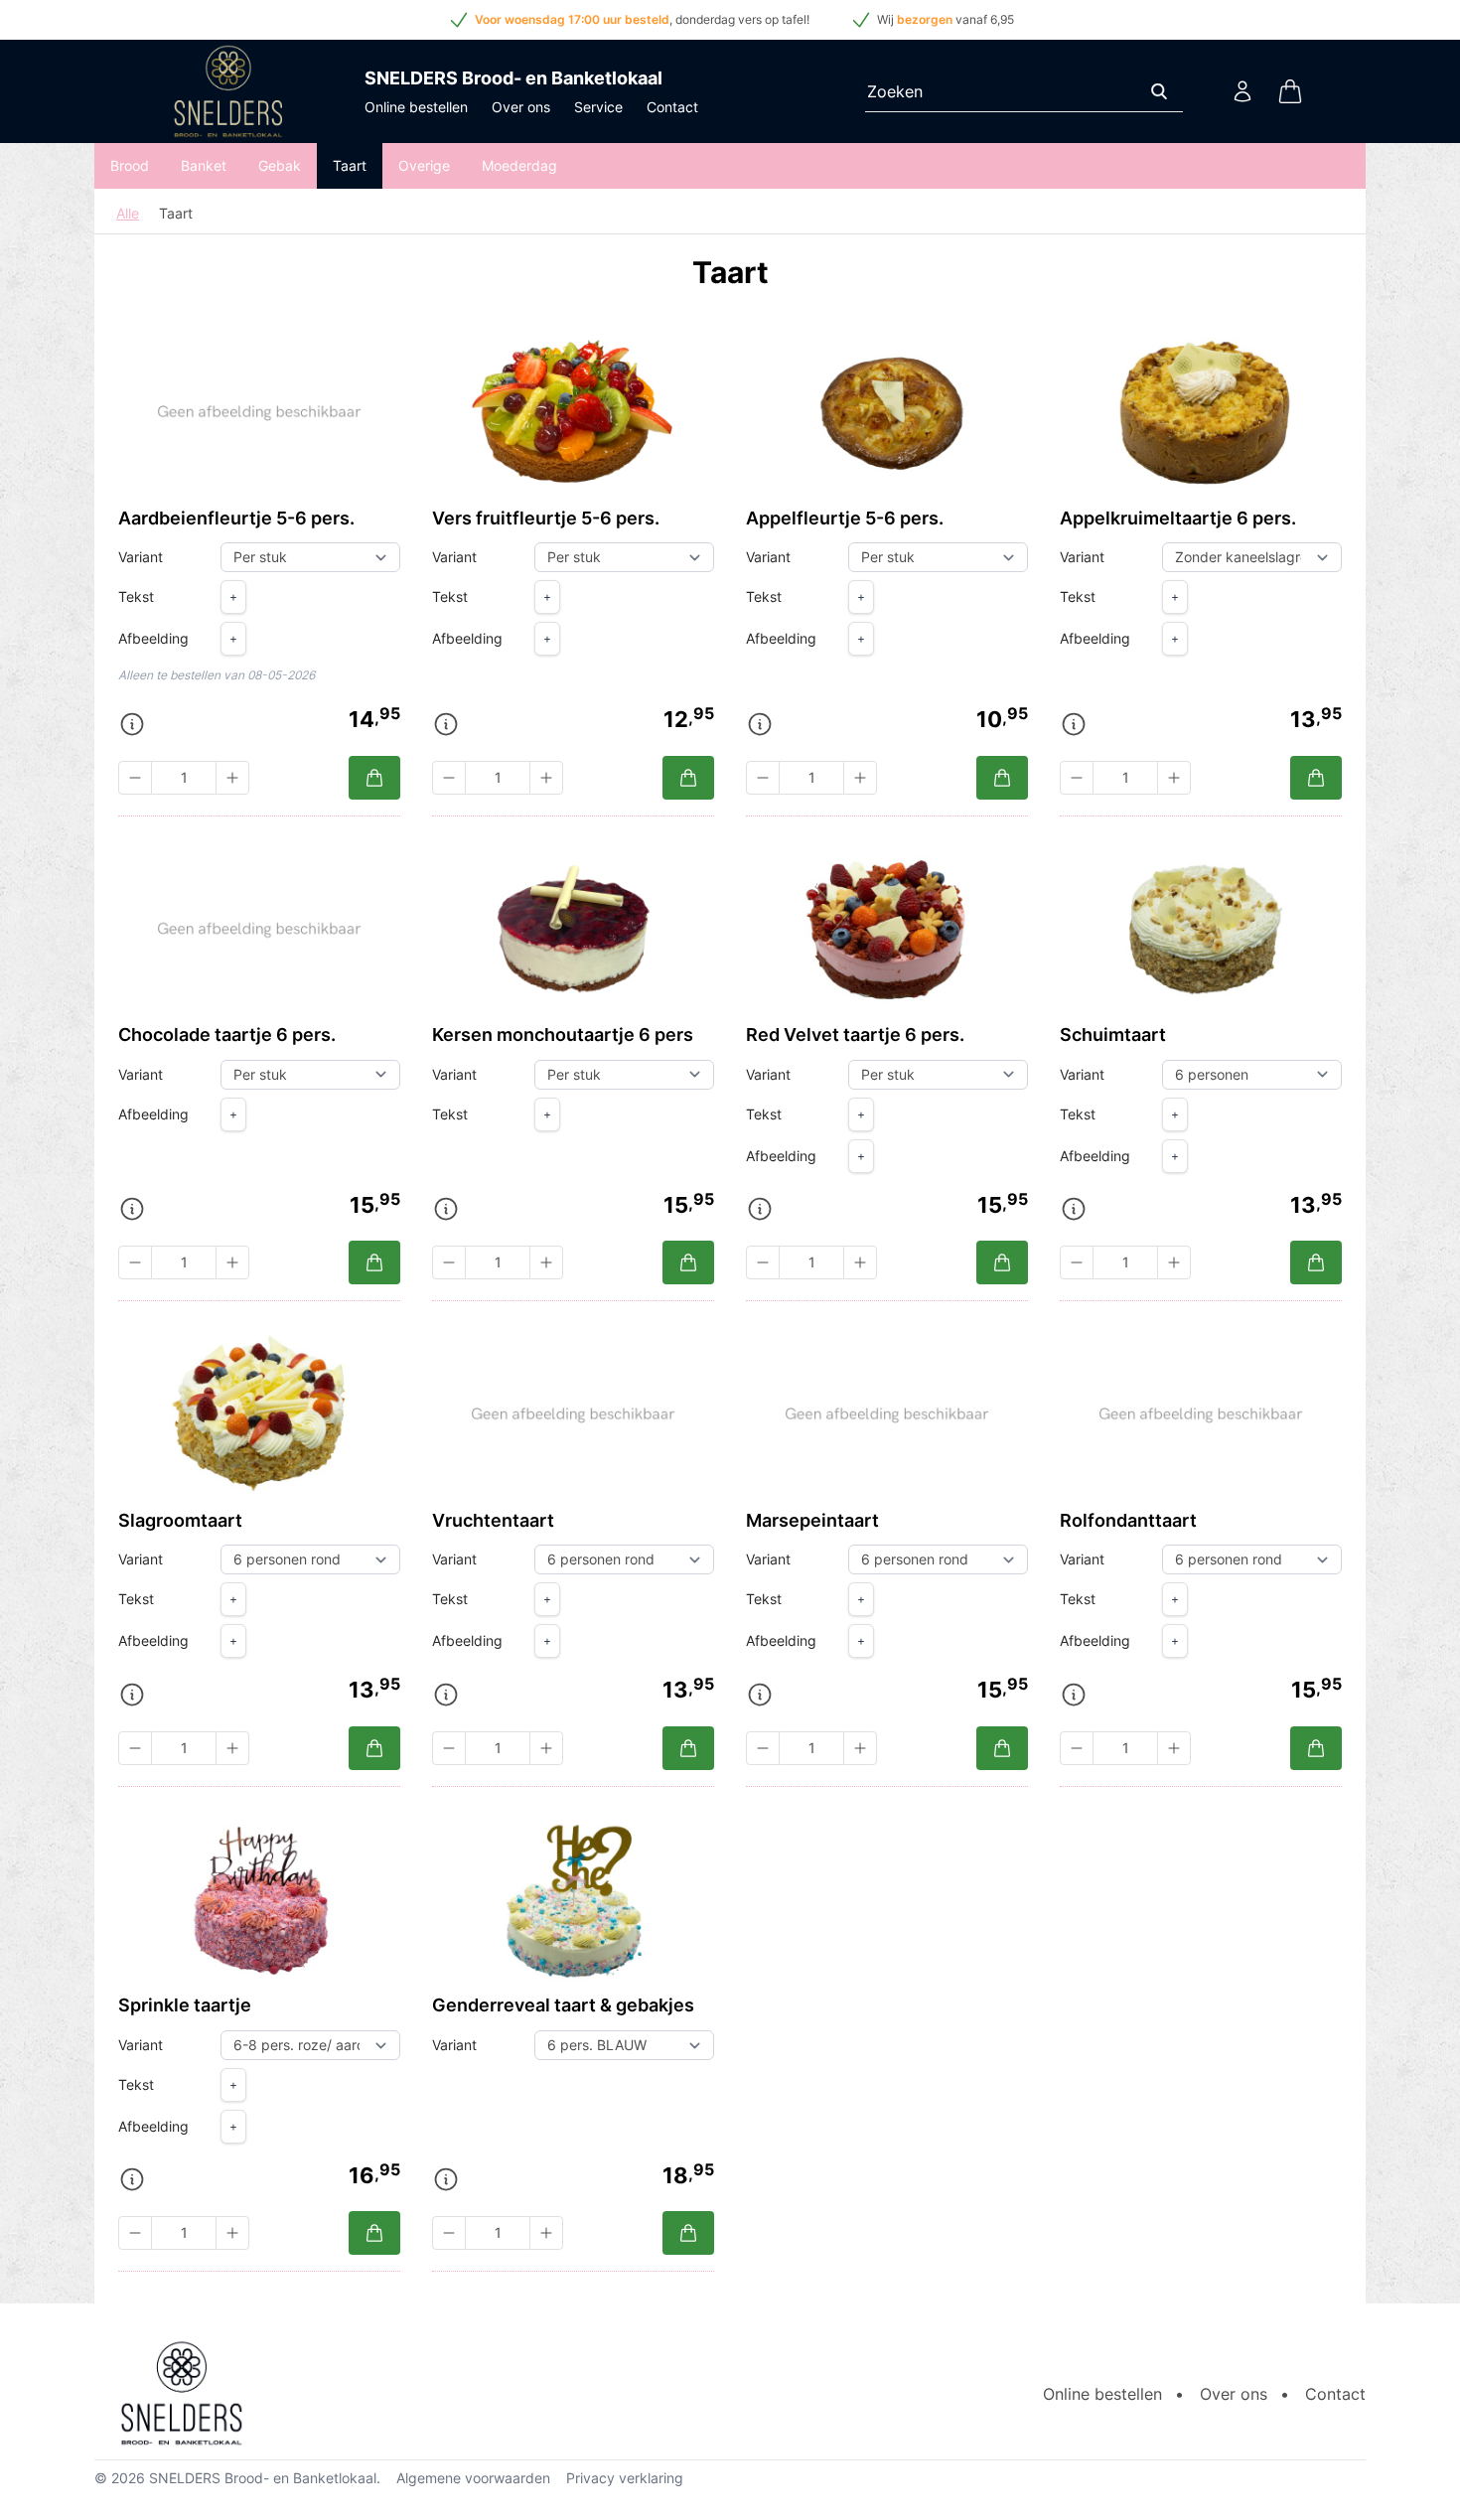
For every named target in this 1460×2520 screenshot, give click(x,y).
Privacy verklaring (625, 2478)
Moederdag (519, 165)
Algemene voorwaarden (473, 2478)
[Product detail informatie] (132, 724)
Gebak (280, 165)
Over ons (521, 107)
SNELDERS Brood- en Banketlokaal (263, 2478)
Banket (204, 165)
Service (598, 107)
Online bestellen (416, 107)
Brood (130, 165)
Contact (672, 107)
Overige (424, 165)
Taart (350, 165)
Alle (128, 213)
